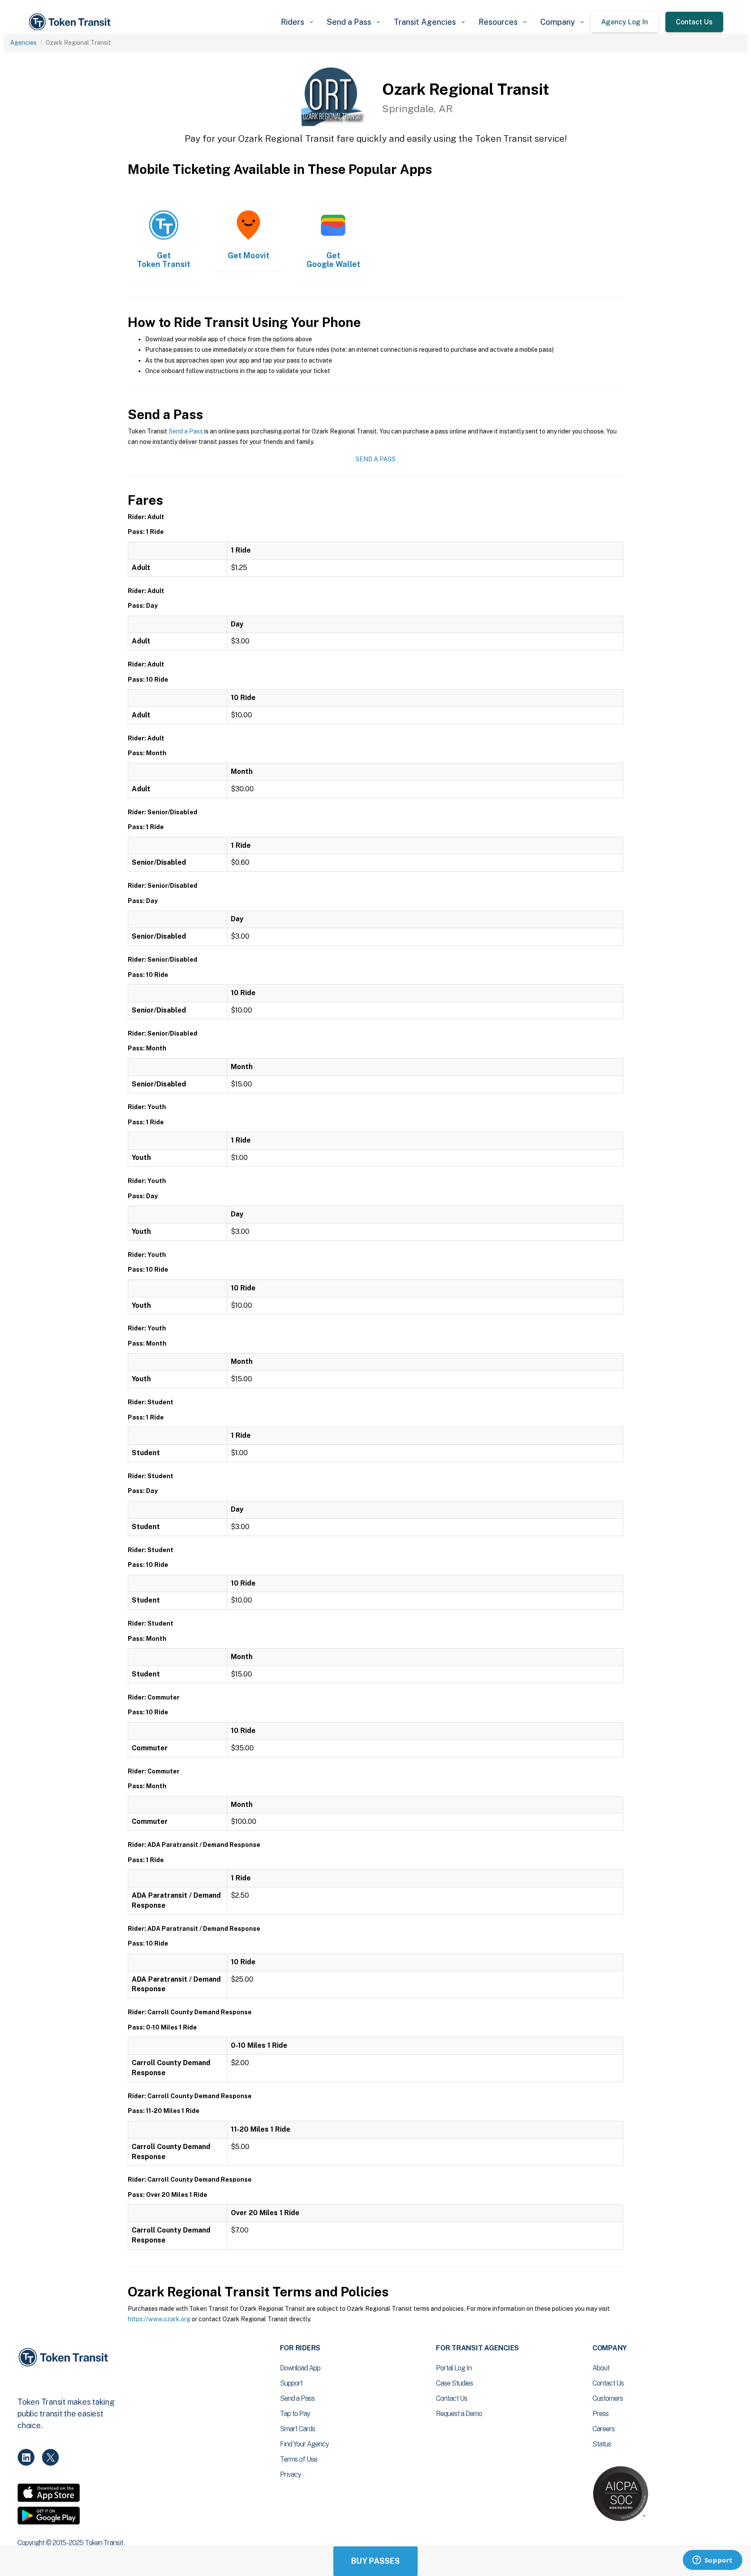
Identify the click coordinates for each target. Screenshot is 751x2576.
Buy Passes (375, 2561)
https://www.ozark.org (159, 2319)
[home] (71, 22)
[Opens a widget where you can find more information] (712, 2561)
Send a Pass (186, 431)
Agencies (23, 43)
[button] (297, 22)
